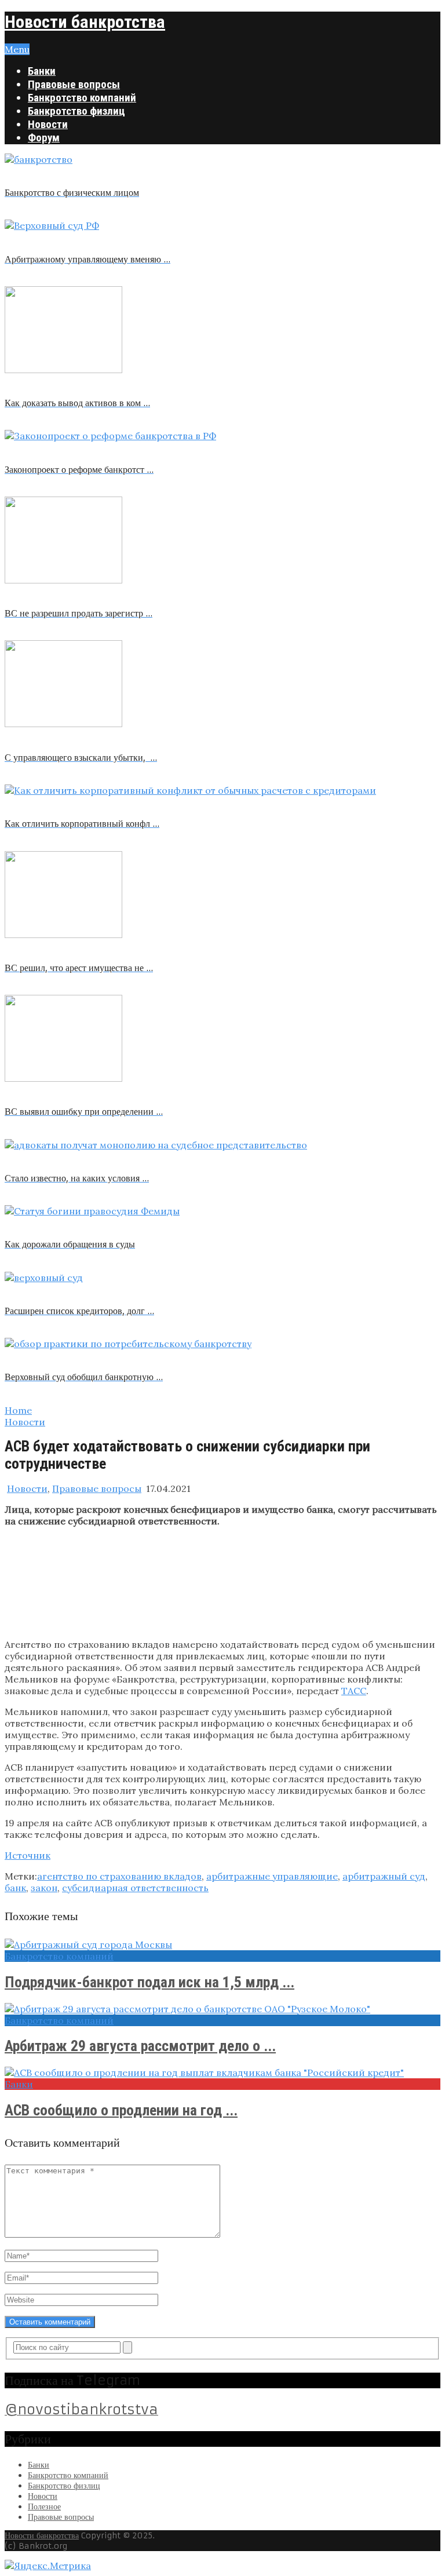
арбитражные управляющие (272, 1876)
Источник (28, 1855)
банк (15, 1888)
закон (44, 1888)
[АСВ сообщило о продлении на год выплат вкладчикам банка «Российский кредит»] (222, 2073)
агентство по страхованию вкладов (119, 1876)
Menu (17, 49)
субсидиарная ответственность (135, 1888)
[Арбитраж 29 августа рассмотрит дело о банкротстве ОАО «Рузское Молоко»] (222, 2009)
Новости (48, 124)
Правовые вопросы (74, 84)
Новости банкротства (85, 22)
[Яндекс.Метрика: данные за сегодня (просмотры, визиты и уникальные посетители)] (48, 2566)
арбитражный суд (384, 1876)
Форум (44, 138)
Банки (42, 71)
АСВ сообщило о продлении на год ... (121, 2110)
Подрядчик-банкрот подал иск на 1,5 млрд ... (149, 1982)
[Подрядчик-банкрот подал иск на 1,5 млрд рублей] (222, 1944)
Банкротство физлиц (76, 111)
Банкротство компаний (82, 98)
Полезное (44, 2506)
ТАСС (354, 1691)
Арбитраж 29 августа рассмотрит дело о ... (140, 2046)
